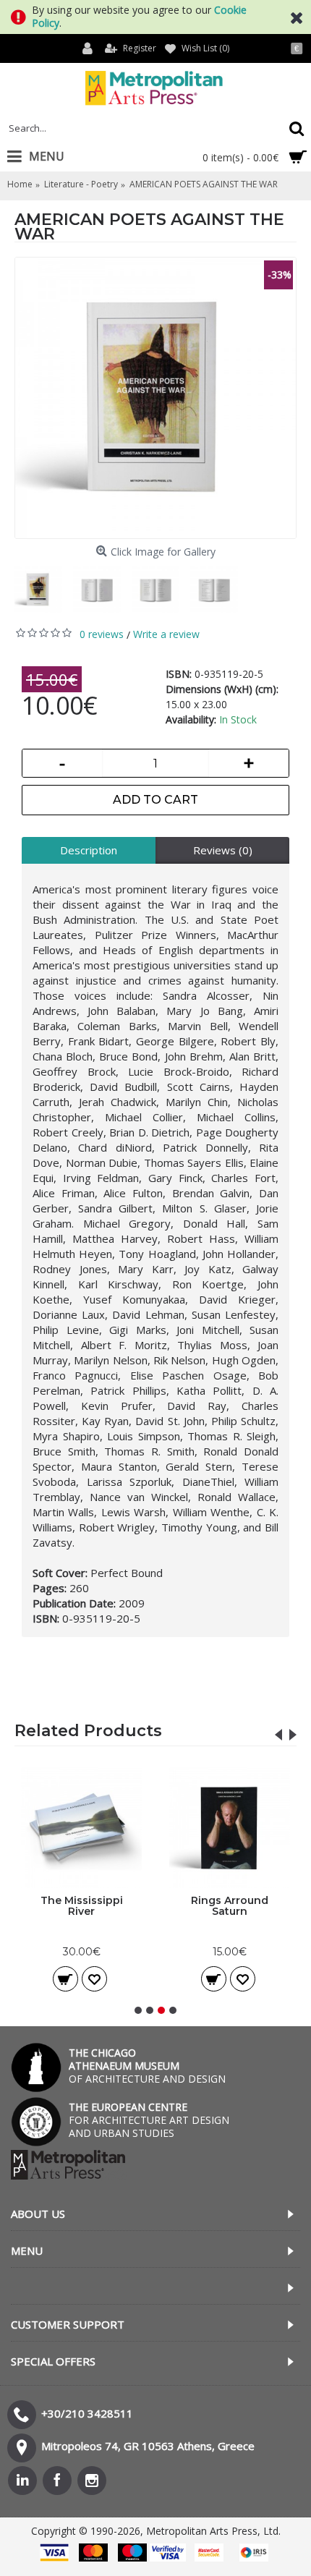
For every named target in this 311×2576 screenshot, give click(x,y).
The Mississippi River (82, 1906)
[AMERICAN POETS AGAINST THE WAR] (155, 398)
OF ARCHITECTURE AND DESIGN (147, 2066)
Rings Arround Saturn (230, 1906)
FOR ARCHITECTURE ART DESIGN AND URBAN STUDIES (149, 2120)
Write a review (166, 634)
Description (89, 850)
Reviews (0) (223, 850)
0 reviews (102, 634)
